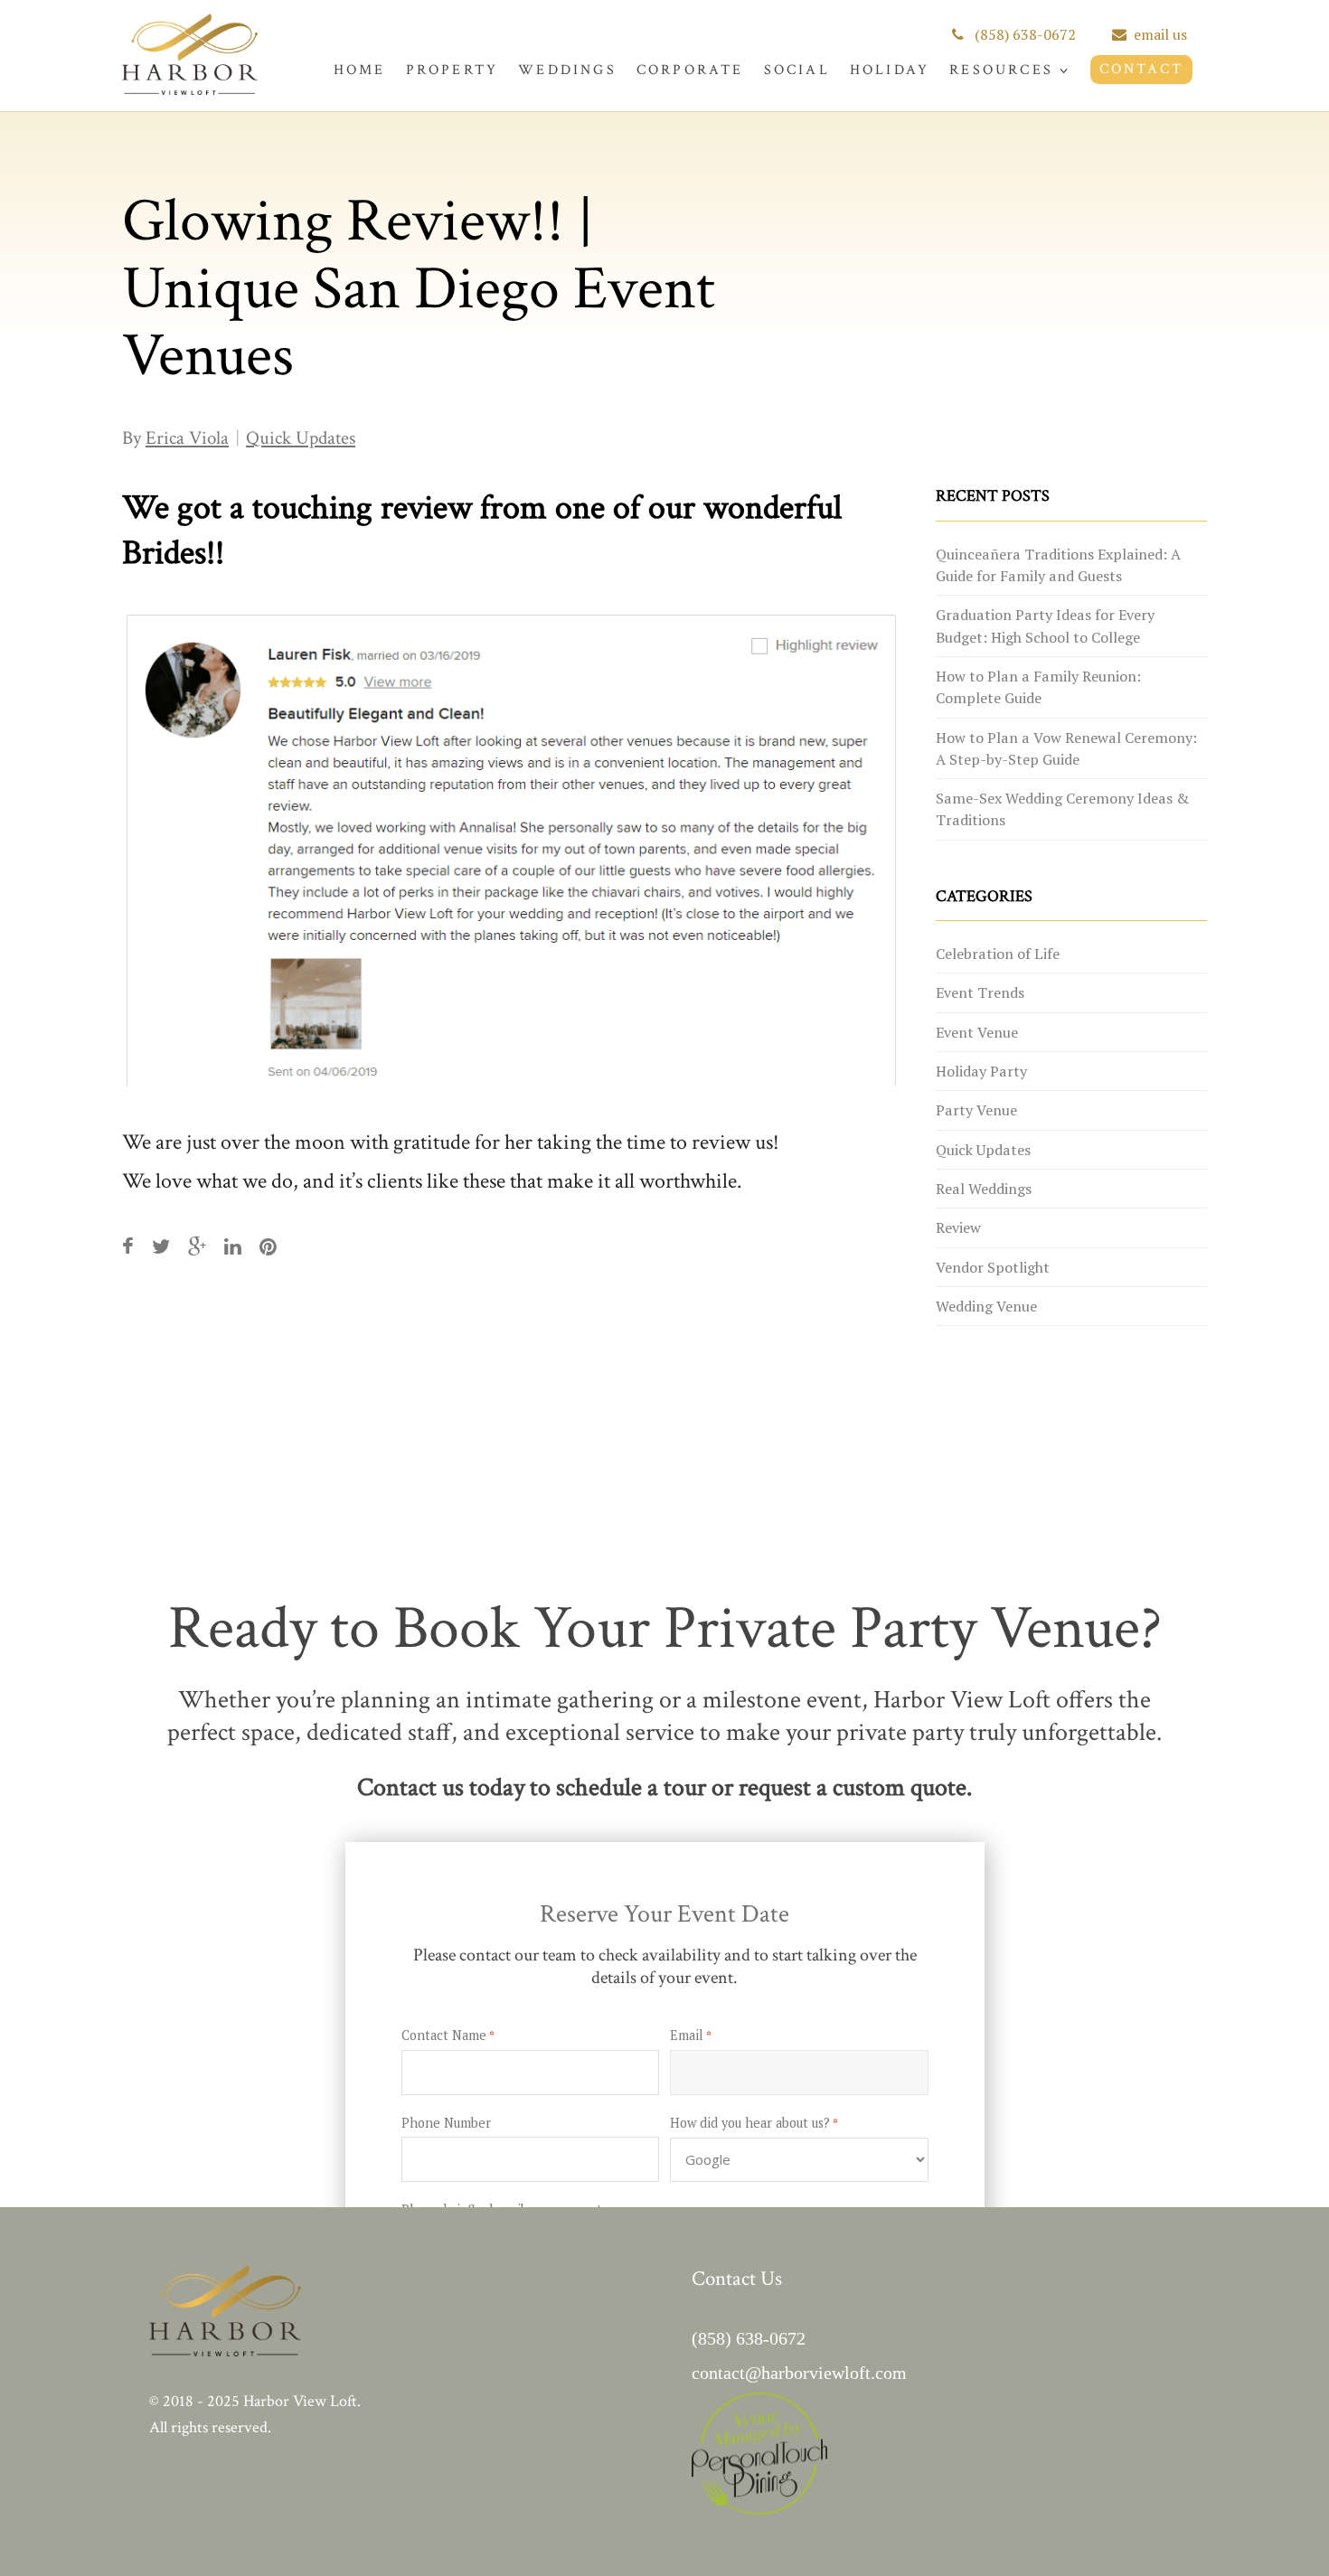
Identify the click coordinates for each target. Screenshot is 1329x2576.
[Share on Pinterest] (268, 1246)
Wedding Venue (986, 1306)
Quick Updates (301, 438)
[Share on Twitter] (161, 1246)
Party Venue (976, 1110)
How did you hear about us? (754, 2124)
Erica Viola (187, 438)
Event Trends (980, 992)
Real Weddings (984, 1189)
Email (691, 2036)
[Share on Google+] (197, 1246)
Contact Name (448, 2036)
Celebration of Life (998, 954)
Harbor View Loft (300, 2401)
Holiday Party (981, 1071)
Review (958, 1227)
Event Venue (977, 1032)
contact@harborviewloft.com (799, 2373)
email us (1160, 34)
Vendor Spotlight (993, 1267)
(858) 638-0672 (1023, 34)
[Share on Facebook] (128, 1246)
